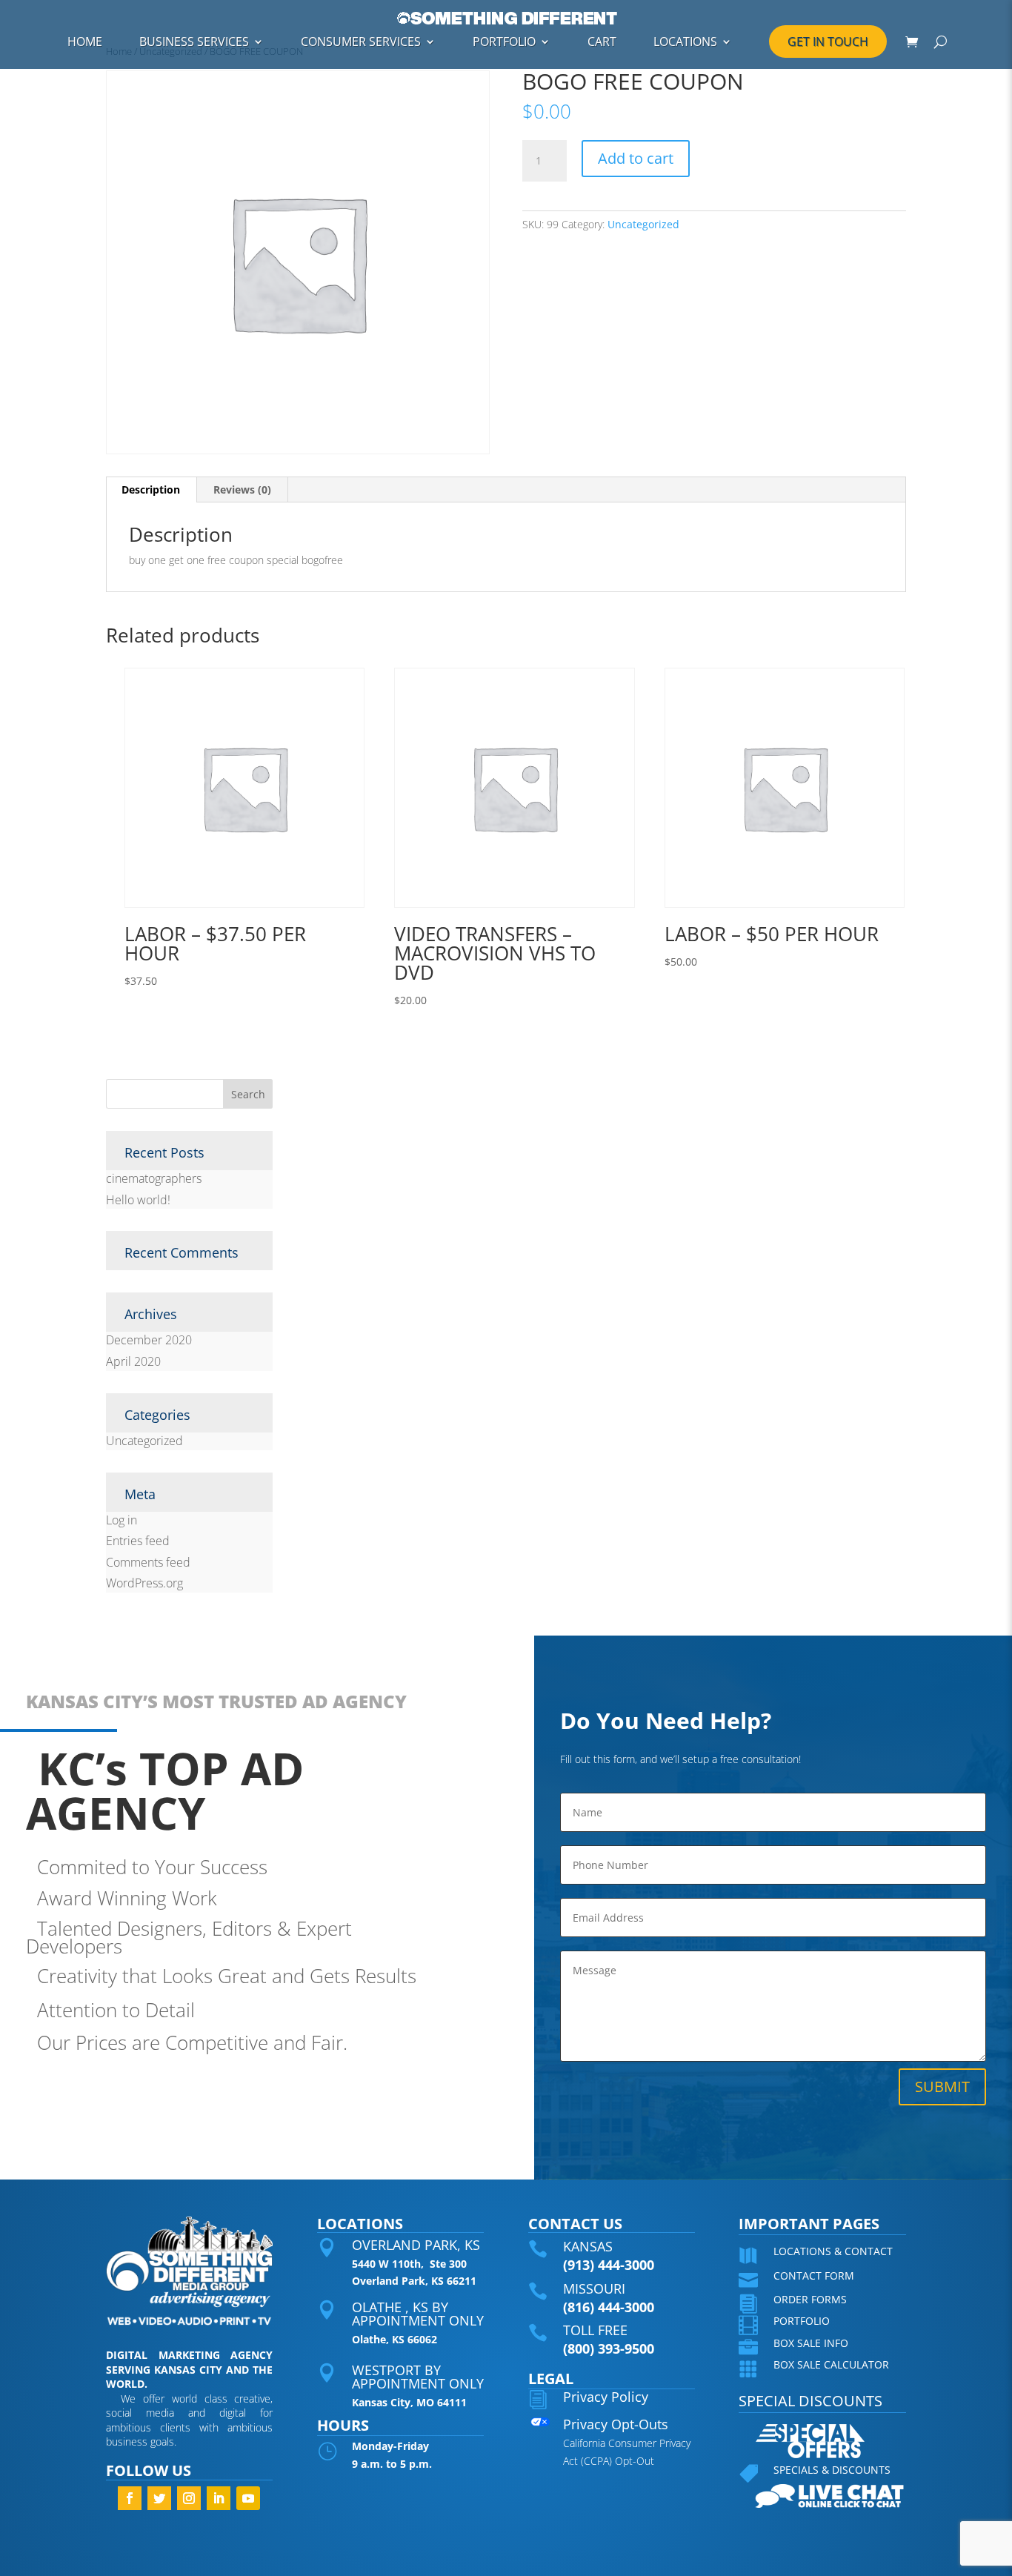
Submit (942, 2087)
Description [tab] (151, 489)
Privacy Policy (606, 2397)
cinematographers (154, 1178)
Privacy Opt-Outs (616, 2424)
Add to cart (636, 158)
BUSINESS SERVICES (194, 42)
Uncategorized (643, 224)
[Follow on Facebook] (130, 2498)
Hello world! (138, 1200)
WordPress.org (144, 1583)
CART (602, 42)
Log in (121, 1520)
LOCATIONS (685, 42)
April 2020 (133, 1361)
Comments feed (148, 1562)
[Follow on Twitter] (159, 2498)
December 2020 (149, 1340)
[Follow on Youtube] (248, 2498)
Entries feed (138, 1541)
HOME (85, 42)
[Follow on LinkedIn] (219, 2498)
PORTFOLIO (504, 42)
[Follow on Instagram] (189, 2498)
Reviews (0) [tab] (242, 489)
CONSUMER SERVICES (361, 42)
